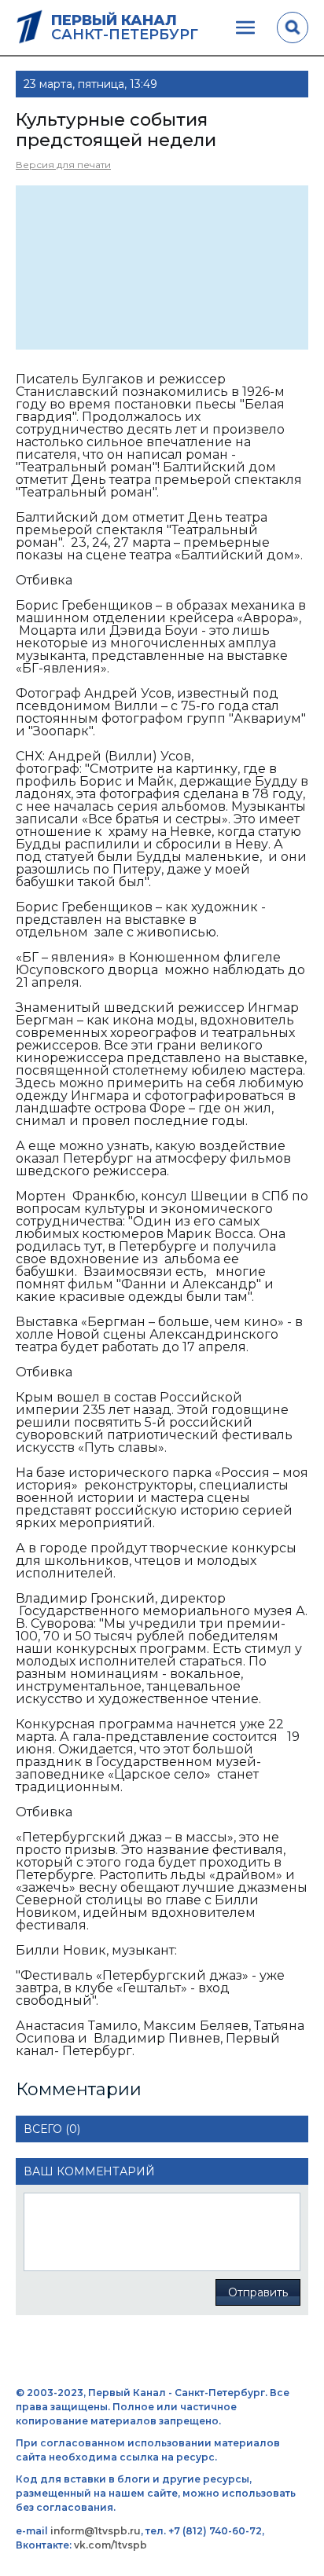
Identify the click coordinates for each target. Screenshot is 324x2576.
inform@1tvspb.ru (96, 2531)
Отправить (258, 2292)
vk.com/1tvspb (110, 2545)
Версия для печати (63, 165)
